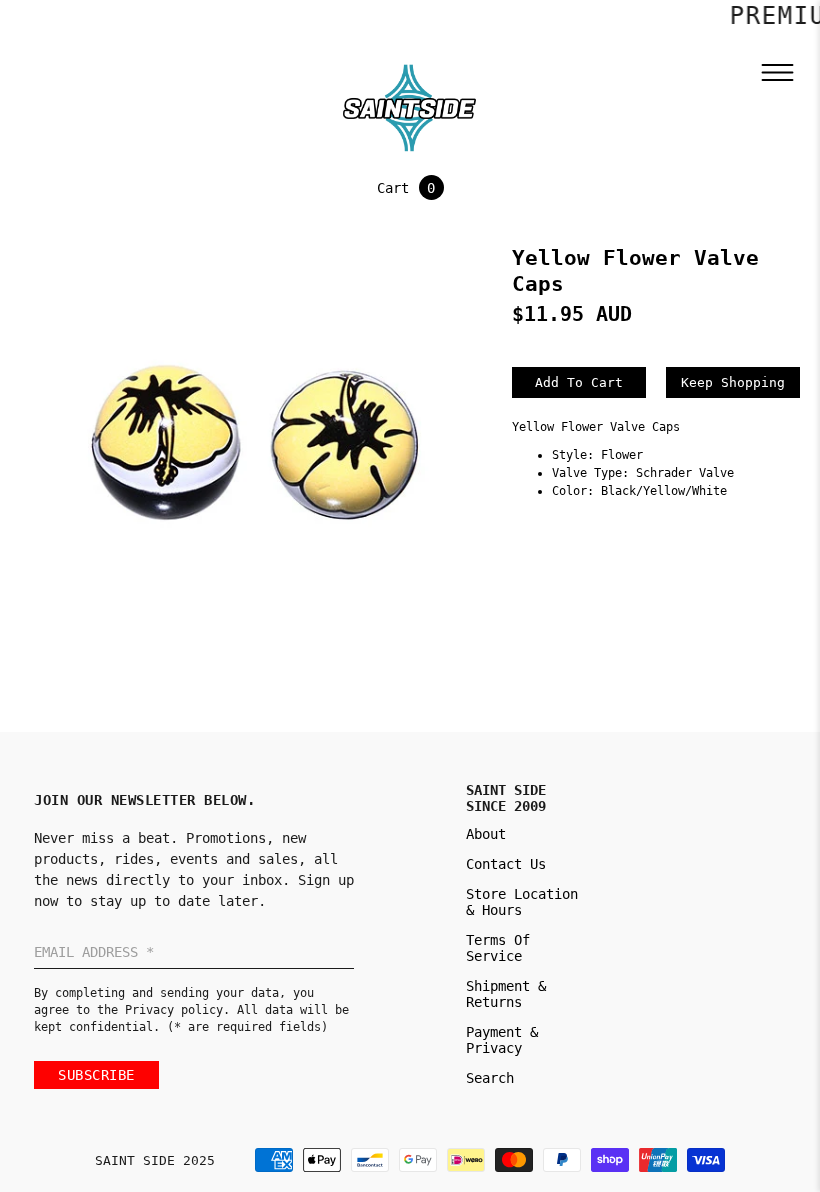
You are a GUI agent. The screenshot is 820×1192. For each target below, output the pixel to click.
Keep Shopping (733, 382)
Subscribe (96, 1075)
